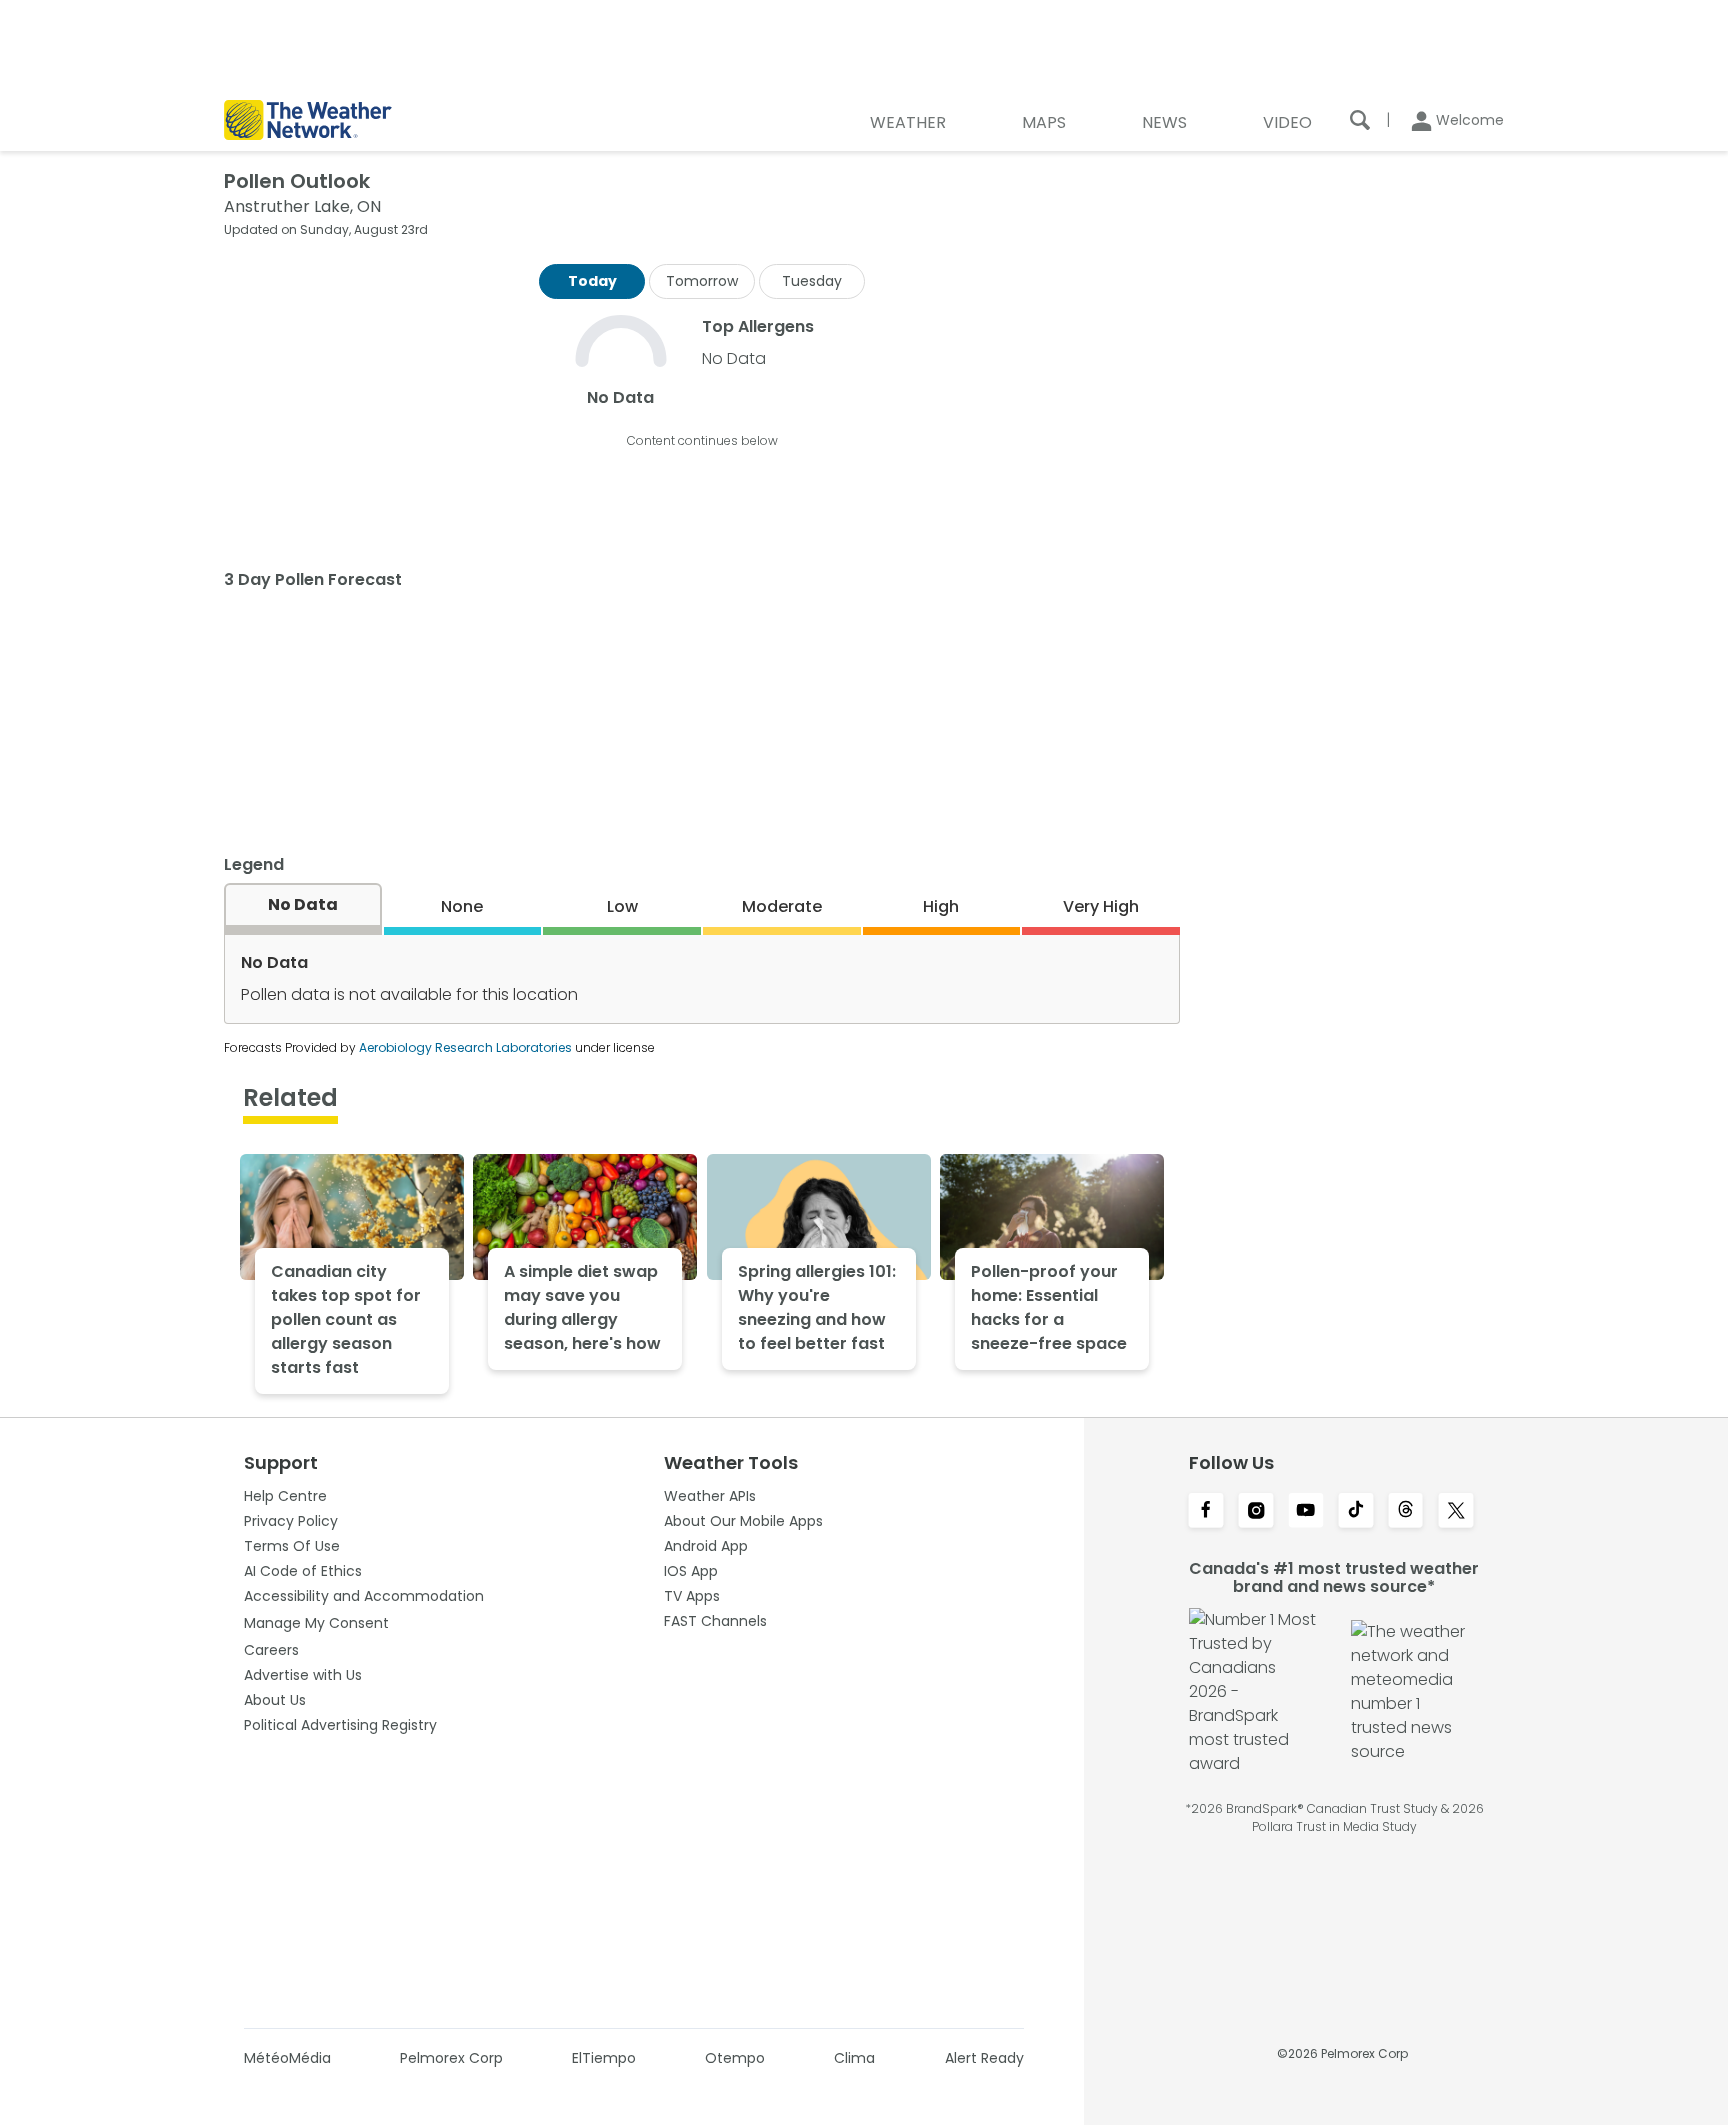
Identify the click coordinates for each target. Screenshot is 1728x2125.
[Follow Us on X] (1456, 1512)
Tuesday (812, 281)
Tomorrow (702, 281)
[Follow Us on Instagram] (1256, 1512)
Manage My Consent (316, 1623)
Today (592, 281)
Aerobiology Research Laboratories (465, 1047)
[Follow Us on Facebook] (1206, 1512)
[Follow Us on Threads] (1406, 1512)
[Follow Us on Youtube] (1306, 1512)
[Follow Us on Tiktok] (1356, 1512)
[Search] (1360, 120)
